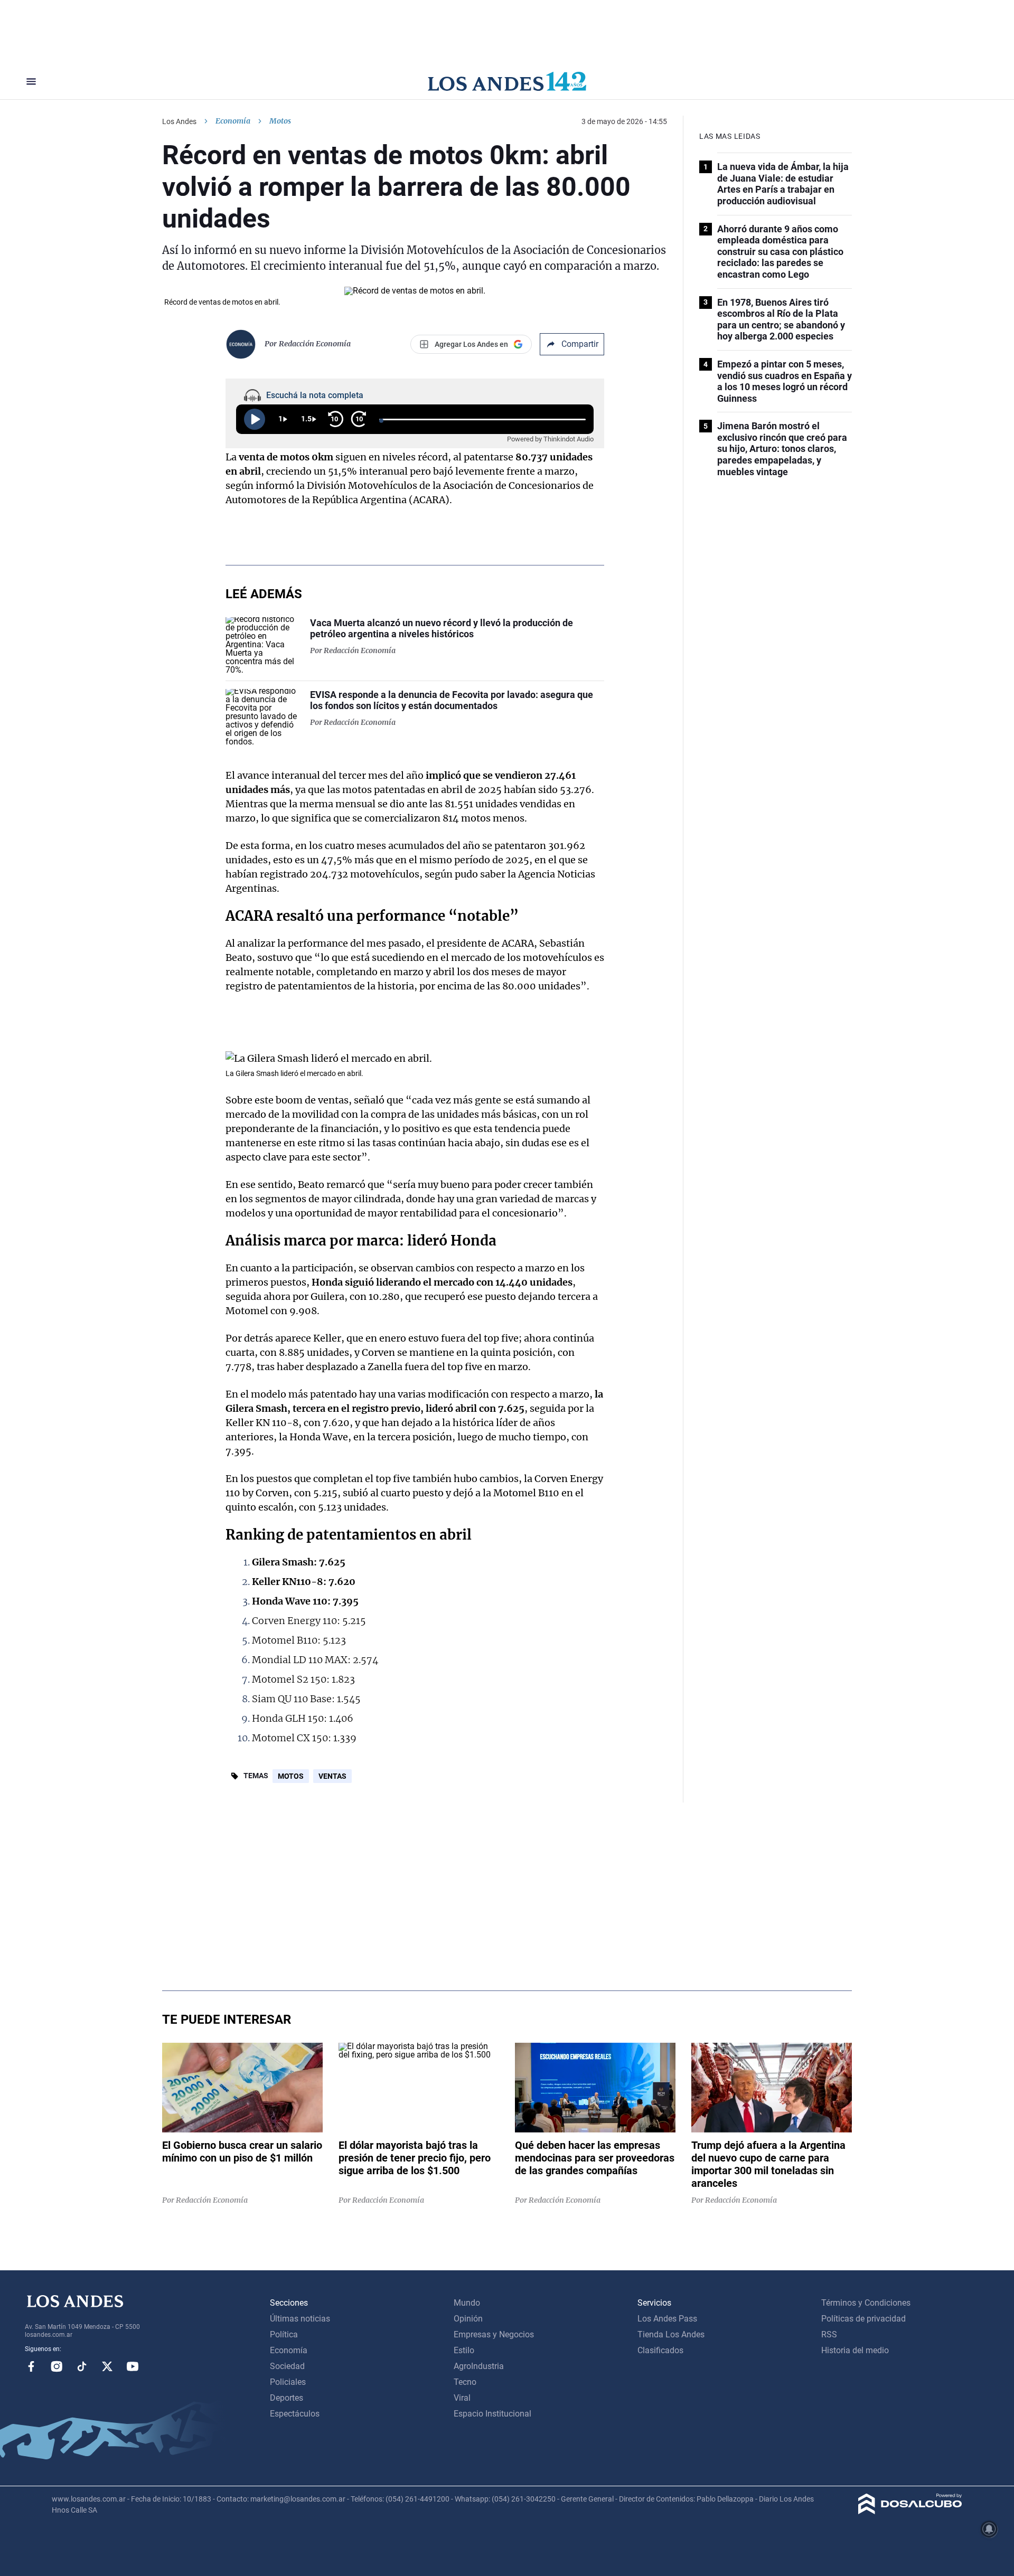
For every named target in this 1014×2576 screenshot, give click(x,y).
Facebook (31, 2366)
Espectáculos (295, 2414)
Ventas (332, 1776)
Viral (462, 2398)
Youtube (133, 2366)
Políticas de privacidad (863, 2319)
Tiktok (82, 2366)
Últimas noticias (300, 2319)
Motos (291, 1776)
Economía (233, 121)
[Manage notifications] (989, 2529)
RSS (829, 2334)
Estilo (464, 2350)
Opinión (468, 2319)
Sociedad (287, 2366)
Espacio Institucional (492, 2414)
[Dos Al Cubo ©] (910, 2511)
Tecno (465, 2382)
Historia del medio (855, 2350)
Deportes (287, 2398)
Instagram (57, 2366)
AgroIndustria (479, 2366)
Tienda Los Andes (671, 2334)
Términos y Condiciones (866, 2303)
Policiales (288, 2382)
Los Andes (179, 121)
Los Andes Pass (667, 2319)
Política (284, 2334)
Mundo (467, 2303)
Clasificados (660, 2350)
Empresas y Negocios (494, 2334)
